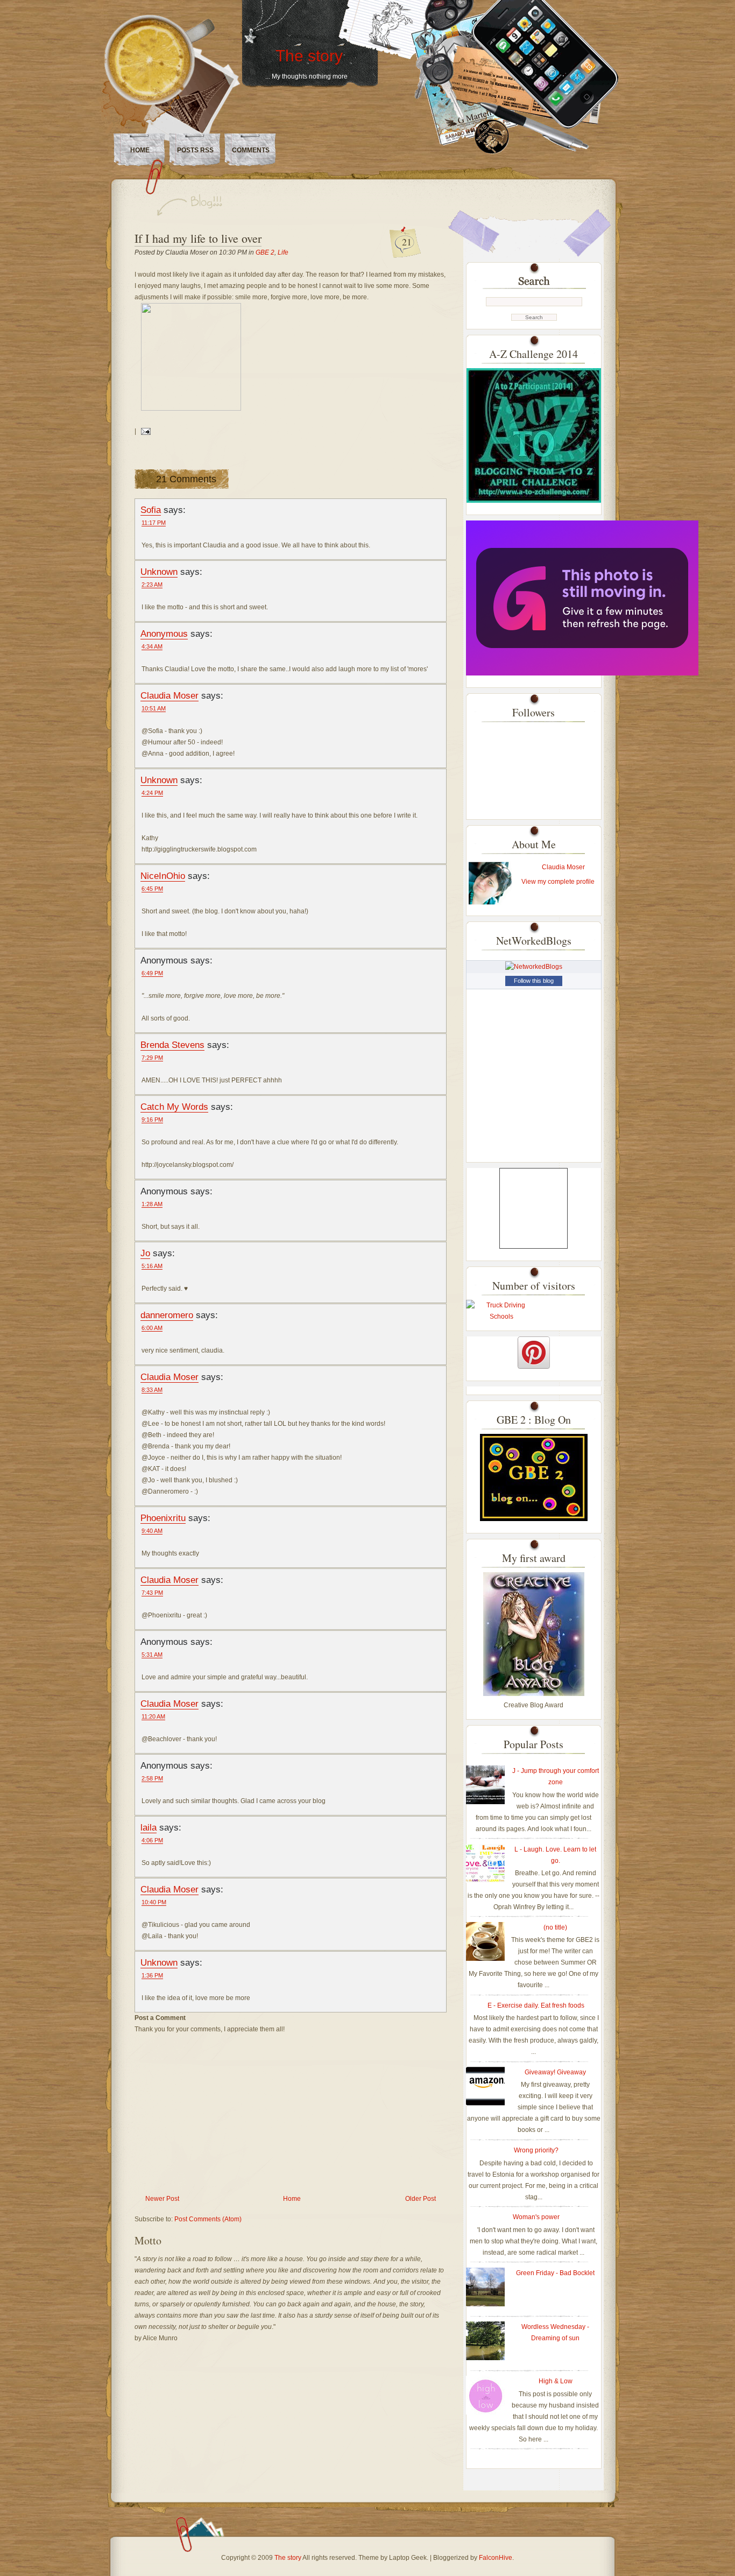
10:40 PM (154, 1902)
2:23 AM (152, 585)
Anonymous (164, 634)
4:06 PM (152, 1840)
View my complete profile (558, 882)
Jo (145, 1253)
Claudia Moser (169, 695)
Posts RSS (195, 150)
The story (309, 56)
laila (149, 1827)
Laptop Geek (408, 2558)
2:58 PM (152, 1778)
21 (407, 242)
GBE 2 (265, 252)
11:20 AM (153, 1716)
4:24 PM (152, 793)
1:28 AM (152, 1204)
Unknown (159, 572)
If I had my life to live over (198, 238)
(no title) (555, 1927)
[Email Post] (144, 431)
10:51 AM (154, 708)
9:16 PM (152, 1120)
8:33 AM (152, 1390)
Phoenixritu (163, 1518)
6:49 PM (152, 973)
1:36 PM (152, 1975)
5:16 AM (152, 1266)
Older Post (420, 2199)
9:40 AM (152, 1531)
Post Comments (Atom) (208, 2219)
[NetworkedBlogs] (534, 967)
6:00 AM (152, 1328)
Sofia (151, 510)
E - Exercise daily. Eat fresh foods (536, 2005)
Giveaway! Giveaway (555, 2072)
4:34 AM (152, 646)
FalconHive (496, 2558)
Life (283, 252)
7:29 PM (152, 1058)
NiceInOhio (163, 876)
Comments (251, 150)
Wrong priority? (536, 2150)
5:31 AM (152, 1655)
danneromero (167, 1315)
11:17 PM (154, 523)
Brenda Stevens (172, 1045)
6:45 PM (152, 889)
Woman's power (536, 2217)
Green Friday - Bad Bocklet (555, 2273)
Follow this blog (534, 981)
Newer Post (162, 2199)
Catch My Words (174, 1107)
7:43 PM (152, 1593)
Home (140, 150)
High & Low (556, 2381)
